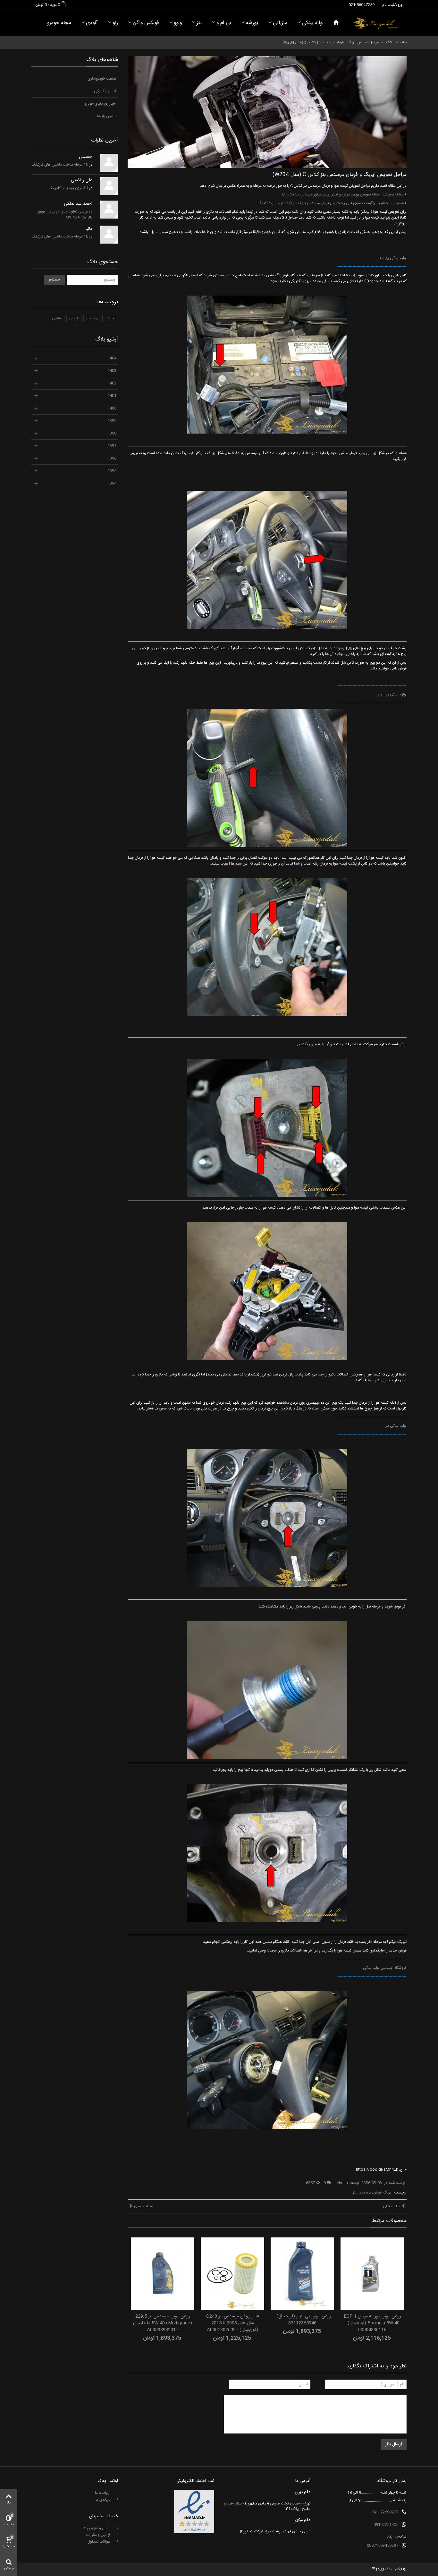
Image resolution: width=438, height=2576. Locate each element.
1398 (112, 433)
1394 (112, 483)
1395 (112, 471)
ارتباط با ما (103, 2493)
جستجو (54, 280)
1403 (112, 371)
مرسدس (365, 2193)
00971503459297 (383, 2546)
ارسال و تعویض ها (97, 2528)
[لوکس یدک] (375, 23)
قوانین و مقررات (99, 2535)
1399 (112, 421)
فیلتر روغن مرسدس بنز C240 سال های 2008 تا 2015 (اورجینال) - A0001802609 (233, 2323)
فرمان (377, 2193)
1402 (112, 383)
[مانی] (109, 235)
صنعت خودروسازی (102, 79)
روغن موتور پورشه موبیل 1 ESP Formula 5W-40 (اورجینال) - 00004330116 (372, 2323)
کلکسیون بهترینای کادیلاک (68, 188)
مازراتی (280, 23)
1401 (112, 396)
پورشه (252, 23)
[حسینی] (109, 163)
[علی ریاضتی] (109, 186)
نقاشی (57, 318)
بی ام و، (92, 318)
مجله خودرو (59, 23)
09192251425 (386, 2525)
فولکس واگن (146, 23)
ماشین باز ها (107, 116)
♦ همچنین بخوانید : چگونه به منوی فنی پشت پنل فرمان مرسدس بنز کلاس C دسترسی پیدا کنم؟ (333, 203)
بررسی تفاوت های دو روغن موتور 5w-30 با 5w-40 (65, 214)
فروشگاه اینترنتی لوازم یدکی (385, 1968)
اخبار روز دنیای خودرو (100, 104)
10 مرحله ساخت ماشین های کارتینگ (60, 165)
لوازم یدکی (313, 23)
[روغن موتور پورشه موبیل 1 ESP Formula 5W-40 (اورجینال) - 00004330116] (372, 2274)
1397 (112, 446)
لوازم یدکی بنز (396, 1426)
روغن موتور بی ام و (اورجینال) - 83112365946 (303, 2320)
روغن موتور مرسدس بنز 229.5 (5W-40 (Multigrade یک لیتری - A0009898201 (163, 2323)
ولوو (178, 23)
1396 (112, 458)
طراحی (74, 318)
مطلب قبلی (392, 2206)
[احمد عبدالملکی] (109, 210)
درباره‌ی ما (104, 2500)
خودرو (109, 318)
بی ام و (224, 23)
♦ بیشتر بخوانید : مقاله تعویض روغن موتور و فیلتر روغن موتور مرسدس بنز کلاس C (344, 194)
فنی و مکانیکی (105, 91)
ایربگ (388, 2193)
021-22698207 (385, 2512)
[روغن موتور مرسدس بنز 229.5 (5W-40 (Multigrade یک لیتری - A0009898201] (163, 2274)
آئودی (92, 23)
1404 (112, 358)
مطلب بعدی (143, 2206)
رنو (115, 23)
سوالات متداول (100, 2542)
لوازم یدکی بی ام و (392, 694)
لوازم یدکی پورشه (393, 258)
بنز (199, 23)
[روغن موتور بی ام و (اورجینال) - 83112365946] (302, 2274)
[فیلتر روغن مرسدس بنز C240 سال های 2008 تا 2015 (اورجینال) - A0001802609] (232, 2274)
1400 (112, 408)
